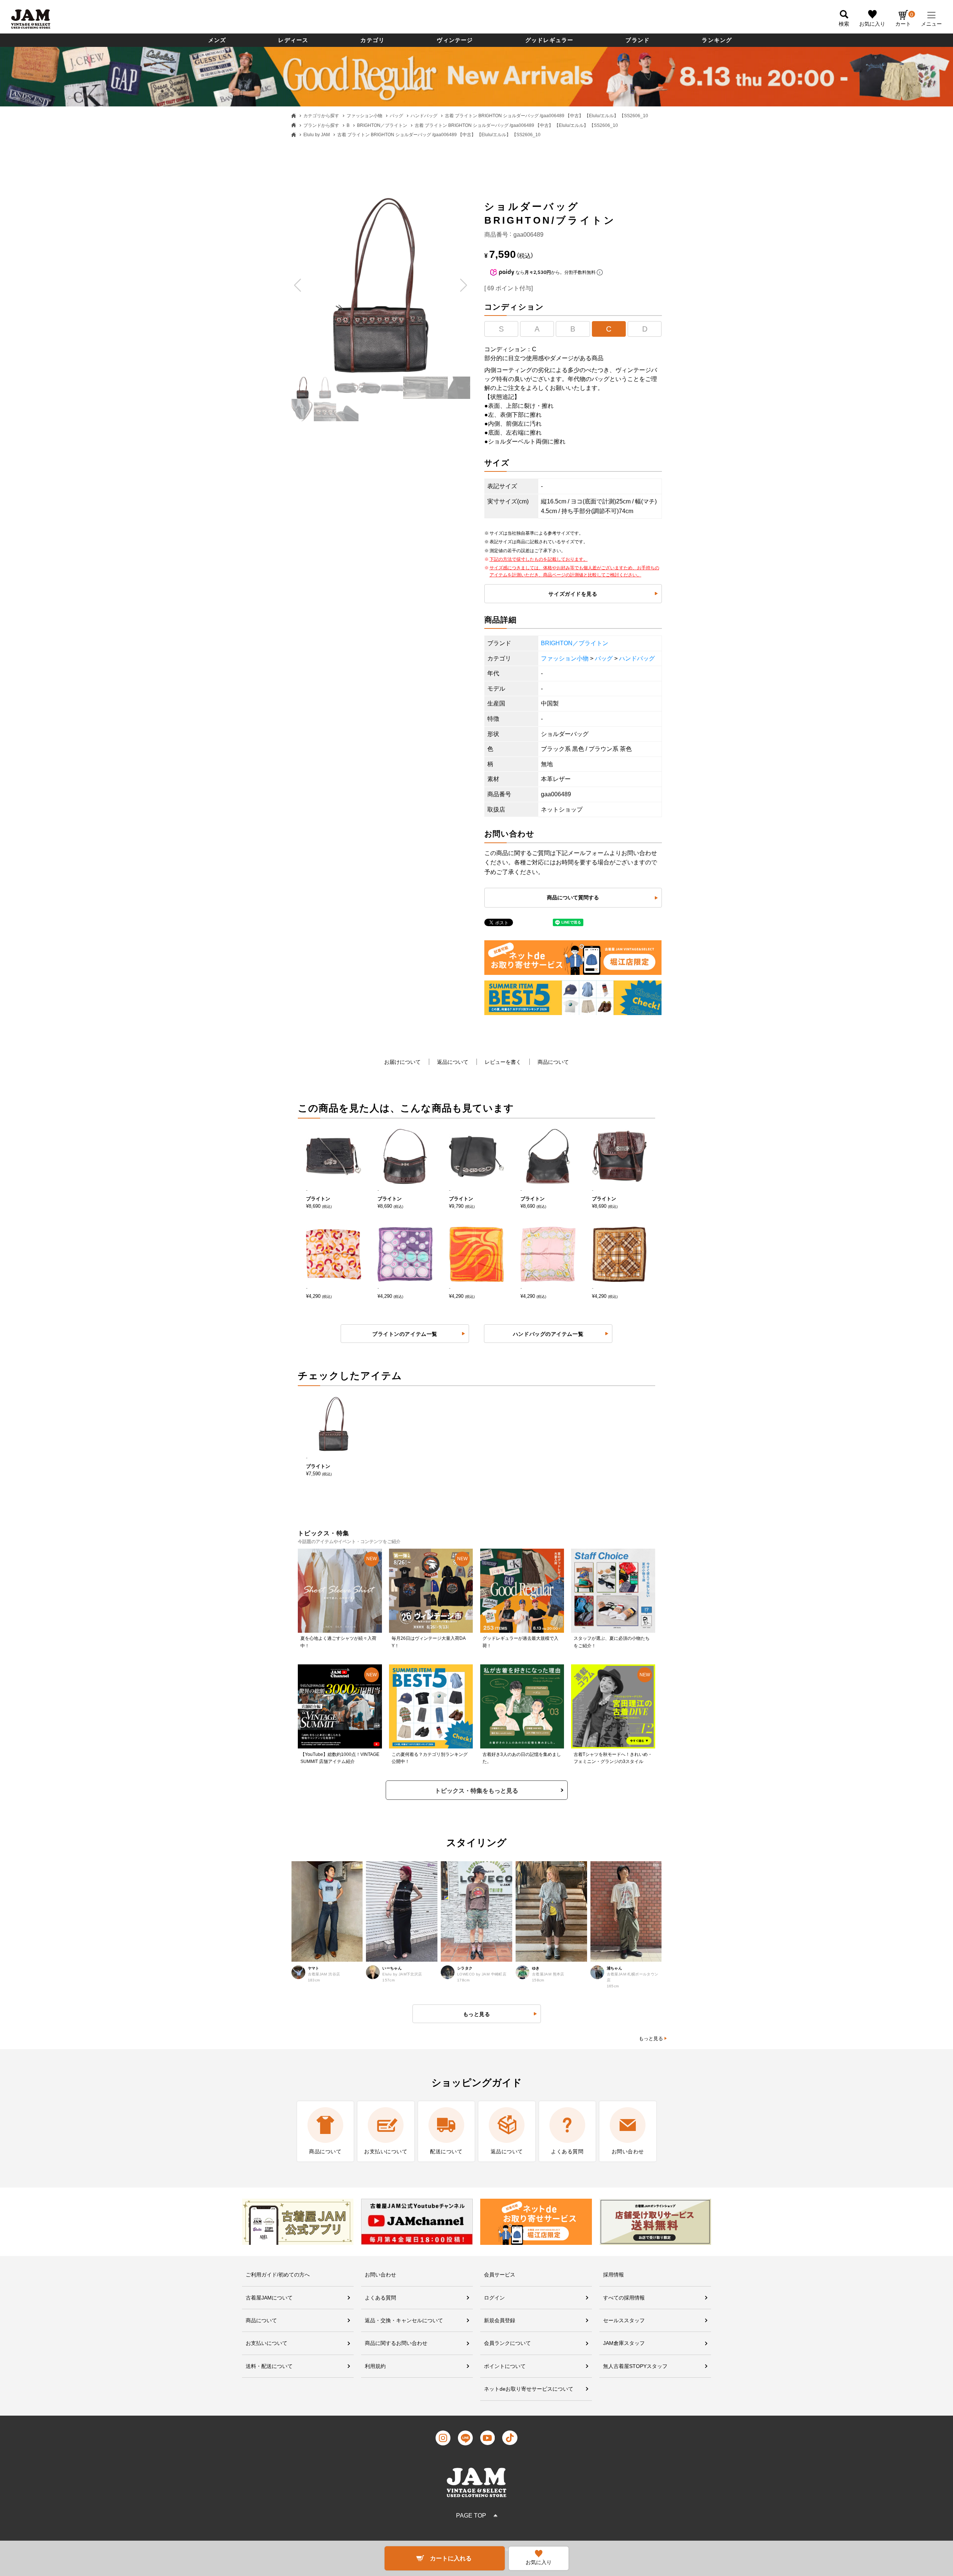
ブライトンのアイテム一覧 (405, 1334)
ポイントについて (505, 2366)
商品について (553, 1062)
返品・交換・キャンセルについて (404, 2320)
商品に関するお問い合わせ (396, 2343)
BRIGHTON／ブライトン (382, 125)
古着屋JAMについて (269, 2298)
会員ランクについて (507, 2343)
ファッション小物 (364, 116)
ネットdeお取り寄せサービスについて (529, 2389)
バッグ (396, 116)
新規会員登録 (500, 2320)
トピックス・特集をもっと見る (476, 1791)
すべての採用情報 (624, 2298)
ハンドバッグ (424, 116)
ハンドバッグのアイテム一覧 (548, 1334)
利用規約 (375, 2366)
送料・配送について (269, 2366)
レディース (293, 40)
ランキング (717, 40)
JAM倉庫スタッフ (624, 2343)
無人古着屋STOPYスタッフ (635, 2366)
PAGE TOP (471, 2516)
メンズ (217, 40)
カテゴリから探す (321, 116)
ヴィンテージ (455, 40)
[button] (298, 285)
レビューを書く (503, 1062)
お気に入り (872, 24)
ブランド (638, 40)
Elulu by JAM (317, 135)
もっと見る (651, 2039)
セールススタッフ (624, 2320)
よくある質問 (380, 2298)
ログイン (494, 2298)
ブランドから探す (321, 125)
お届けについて (402, 1062)
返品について (453, 1062)
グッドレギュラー (549, 40)
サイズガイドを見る (573, 594)
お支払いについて (267, 2343)
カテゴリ (372, 40)
